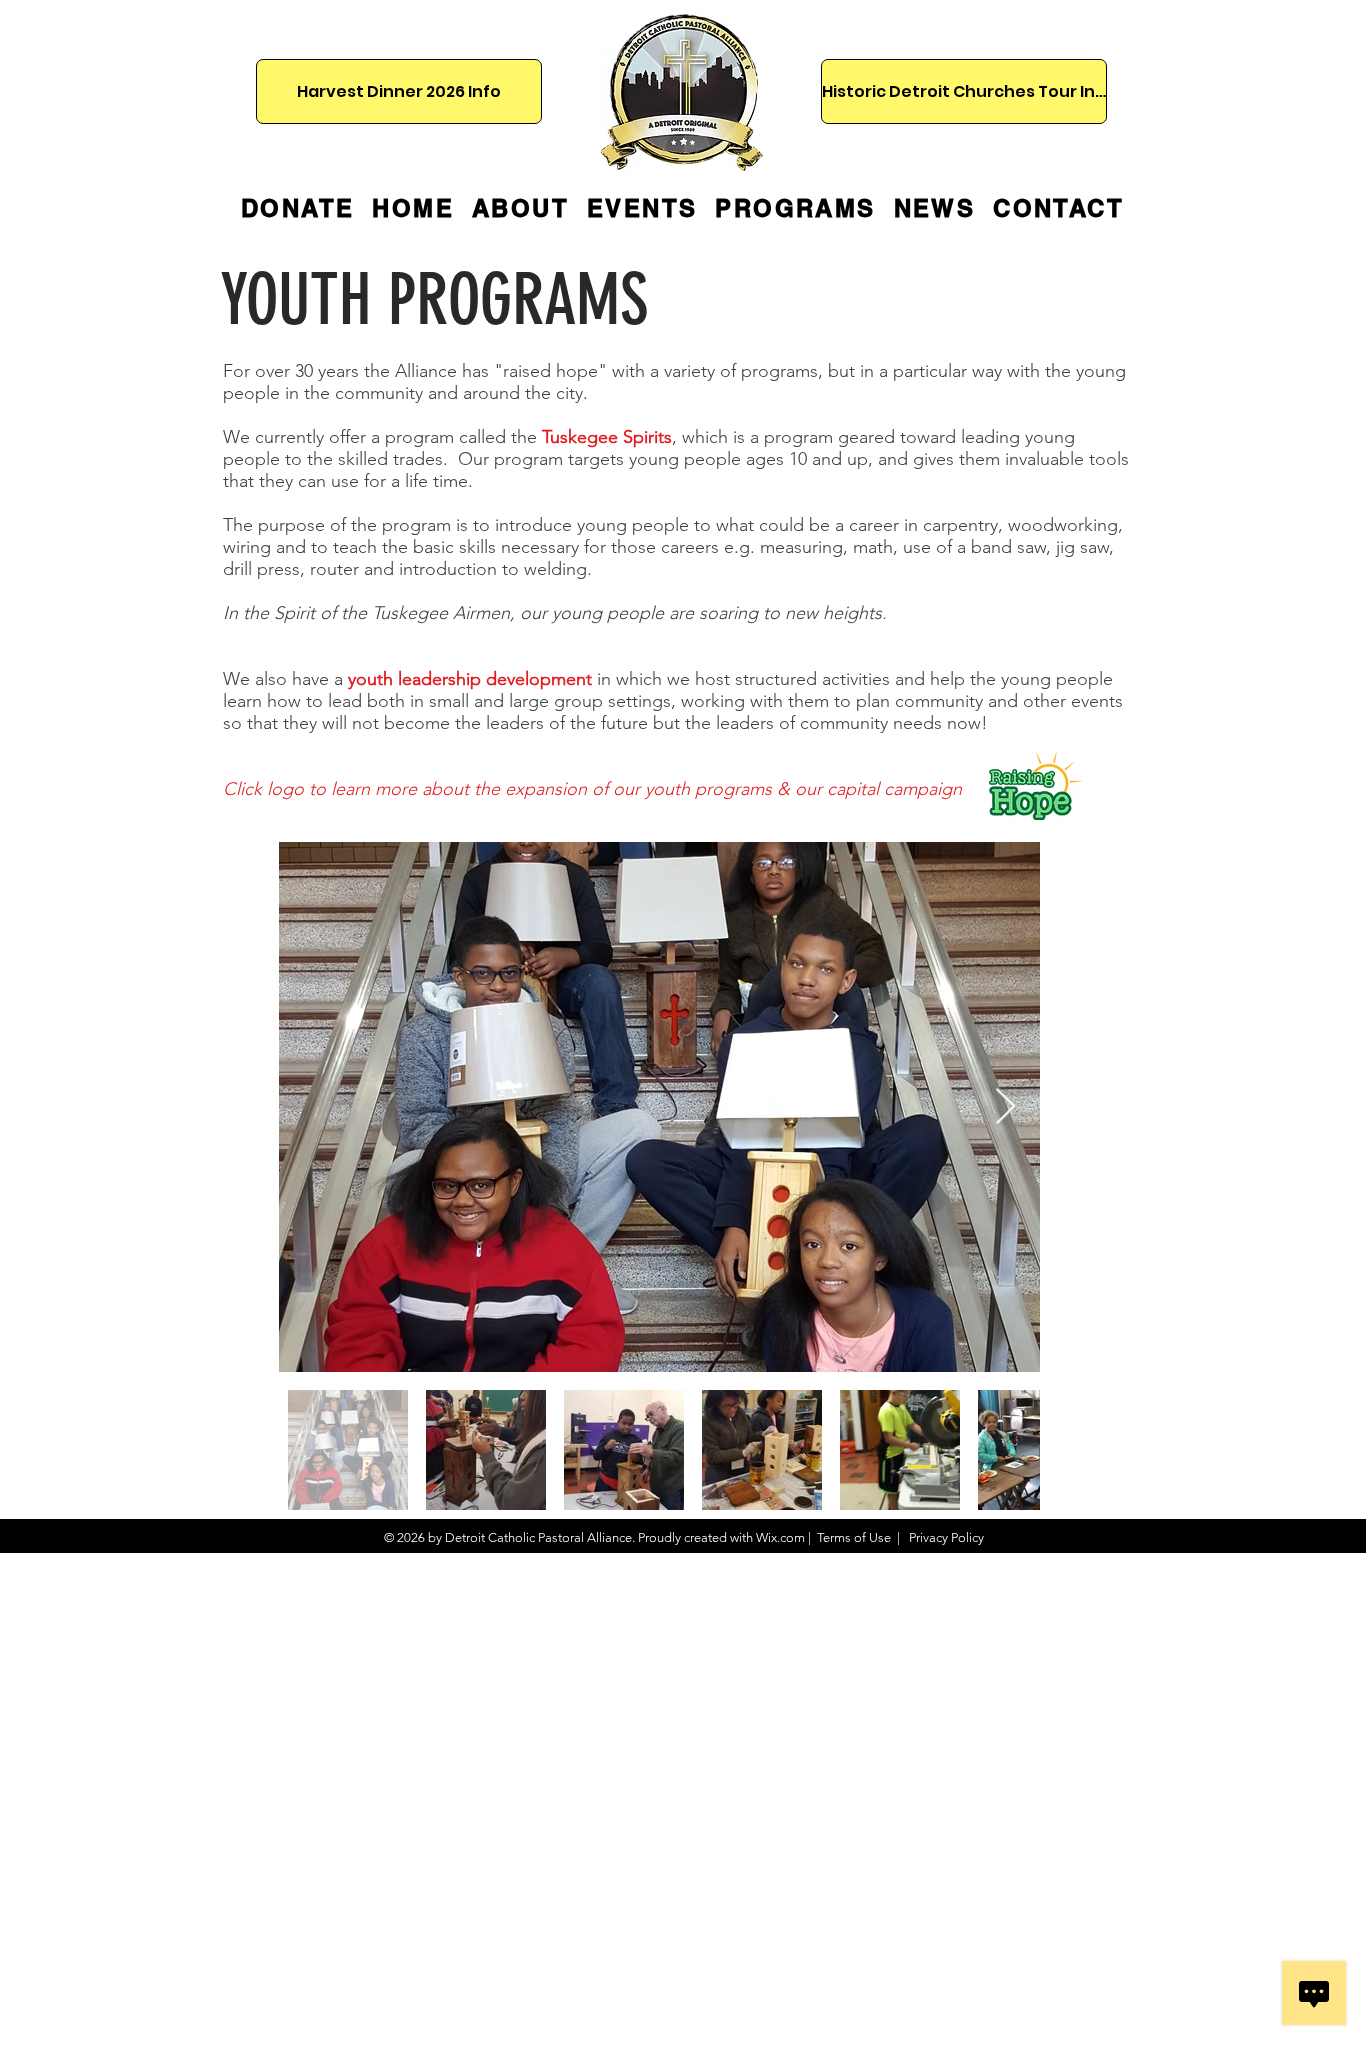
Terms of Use (854, 1537)
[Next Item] (1005, 1107)
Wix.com (780, 1537)
